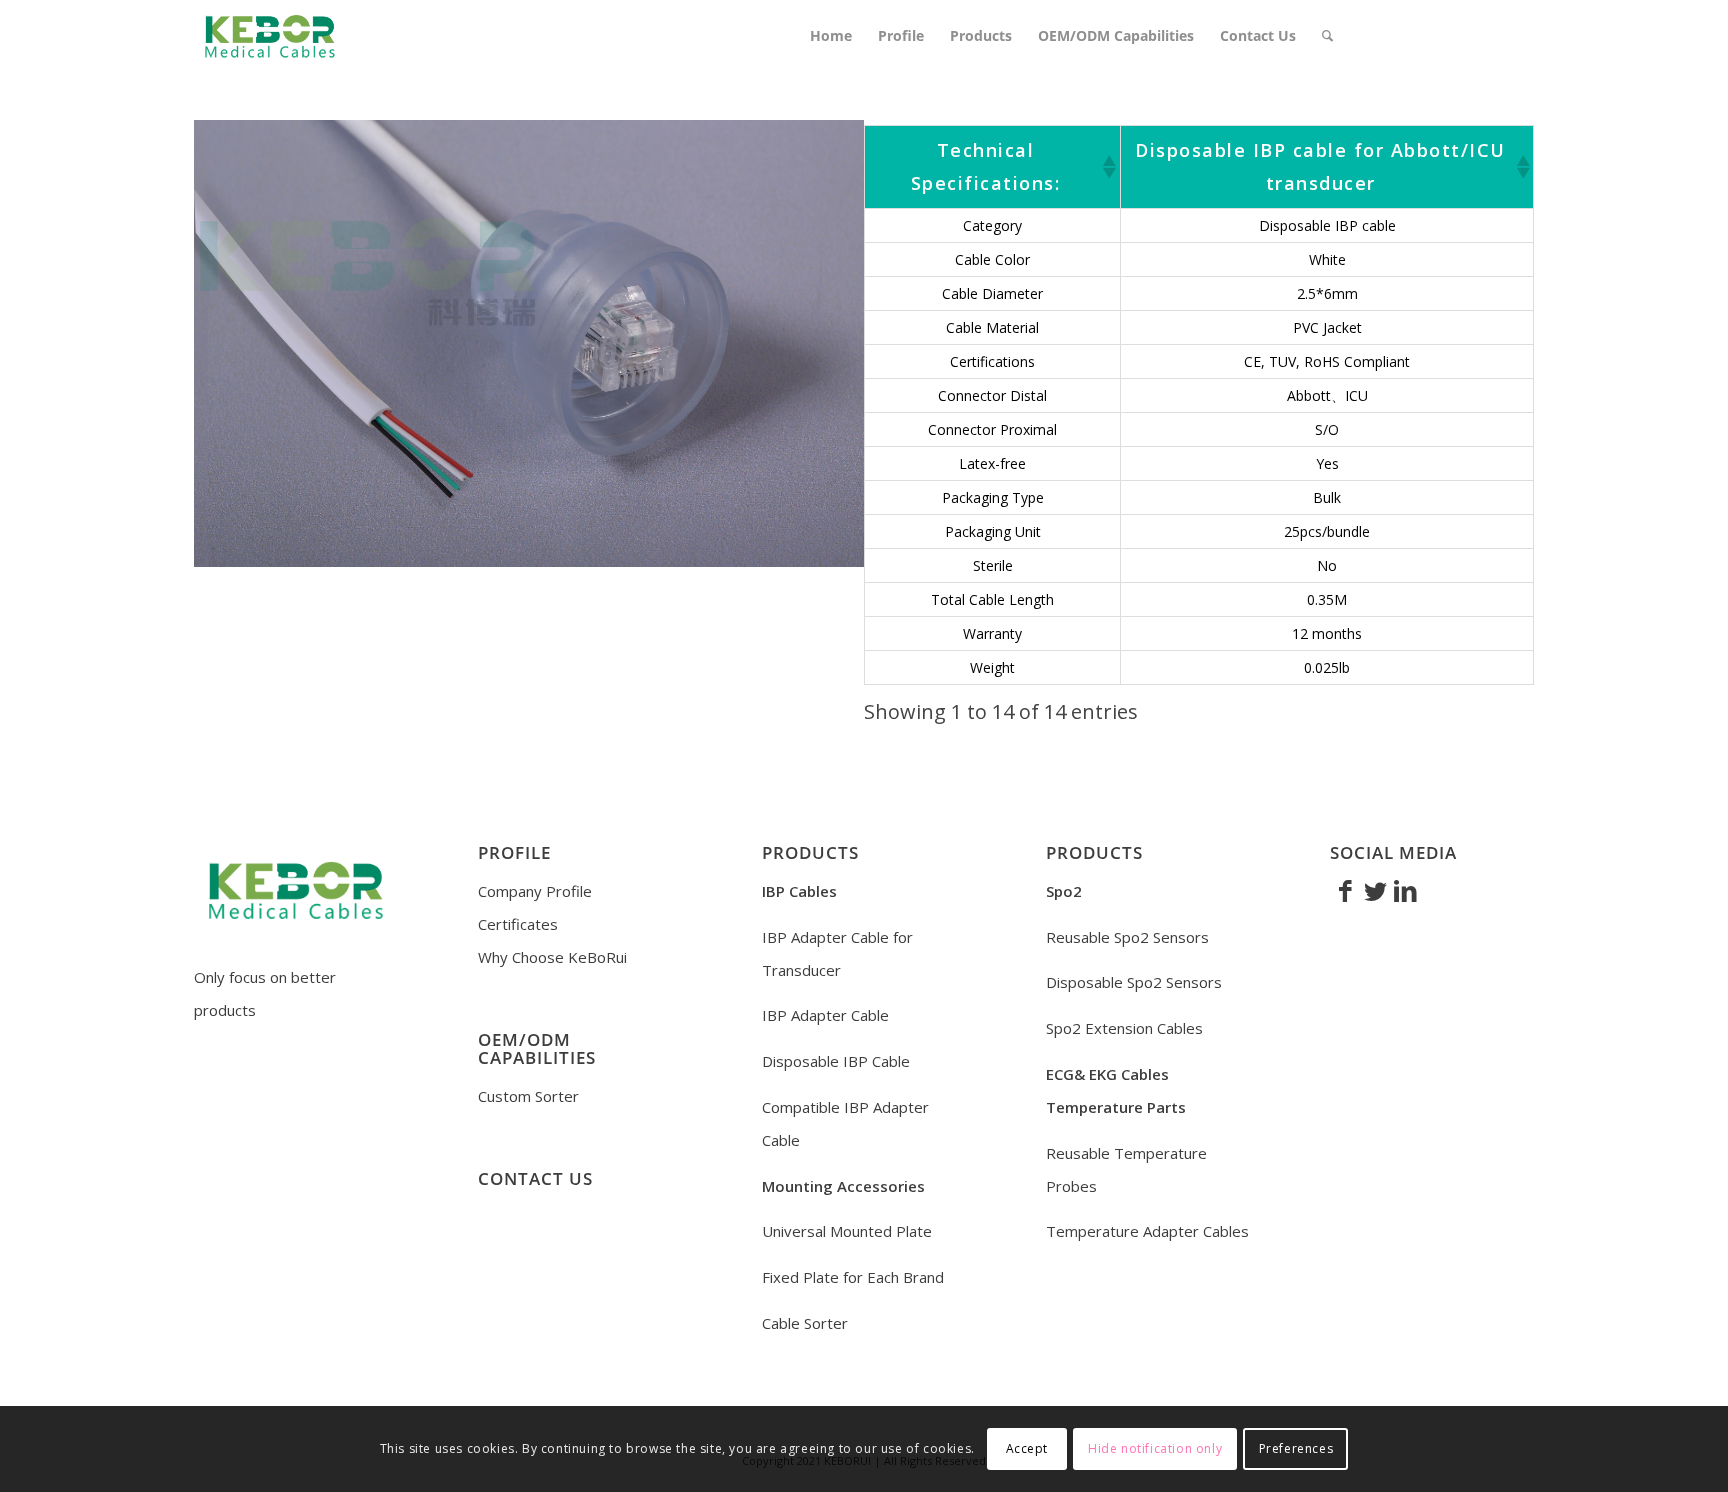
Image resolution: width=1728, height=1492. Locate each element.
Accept (1027, 1448)
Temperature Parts (1116, 1107)
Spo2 (1064, 891)
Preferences (1296, 1448)
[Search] (1327, 36)
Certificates (518, 924)
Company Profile (535, 891)
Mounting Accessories (843, 1186)
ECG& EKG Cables (1107, 1074)
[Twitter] (1375, 890)
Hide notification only (1155, 1448)
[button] (1107, 167)
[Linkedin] (1405, 890)
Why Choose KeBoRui (552, 957)
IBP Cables (799, 891)
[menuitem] (831, 36)
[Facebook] (1345, 890)
